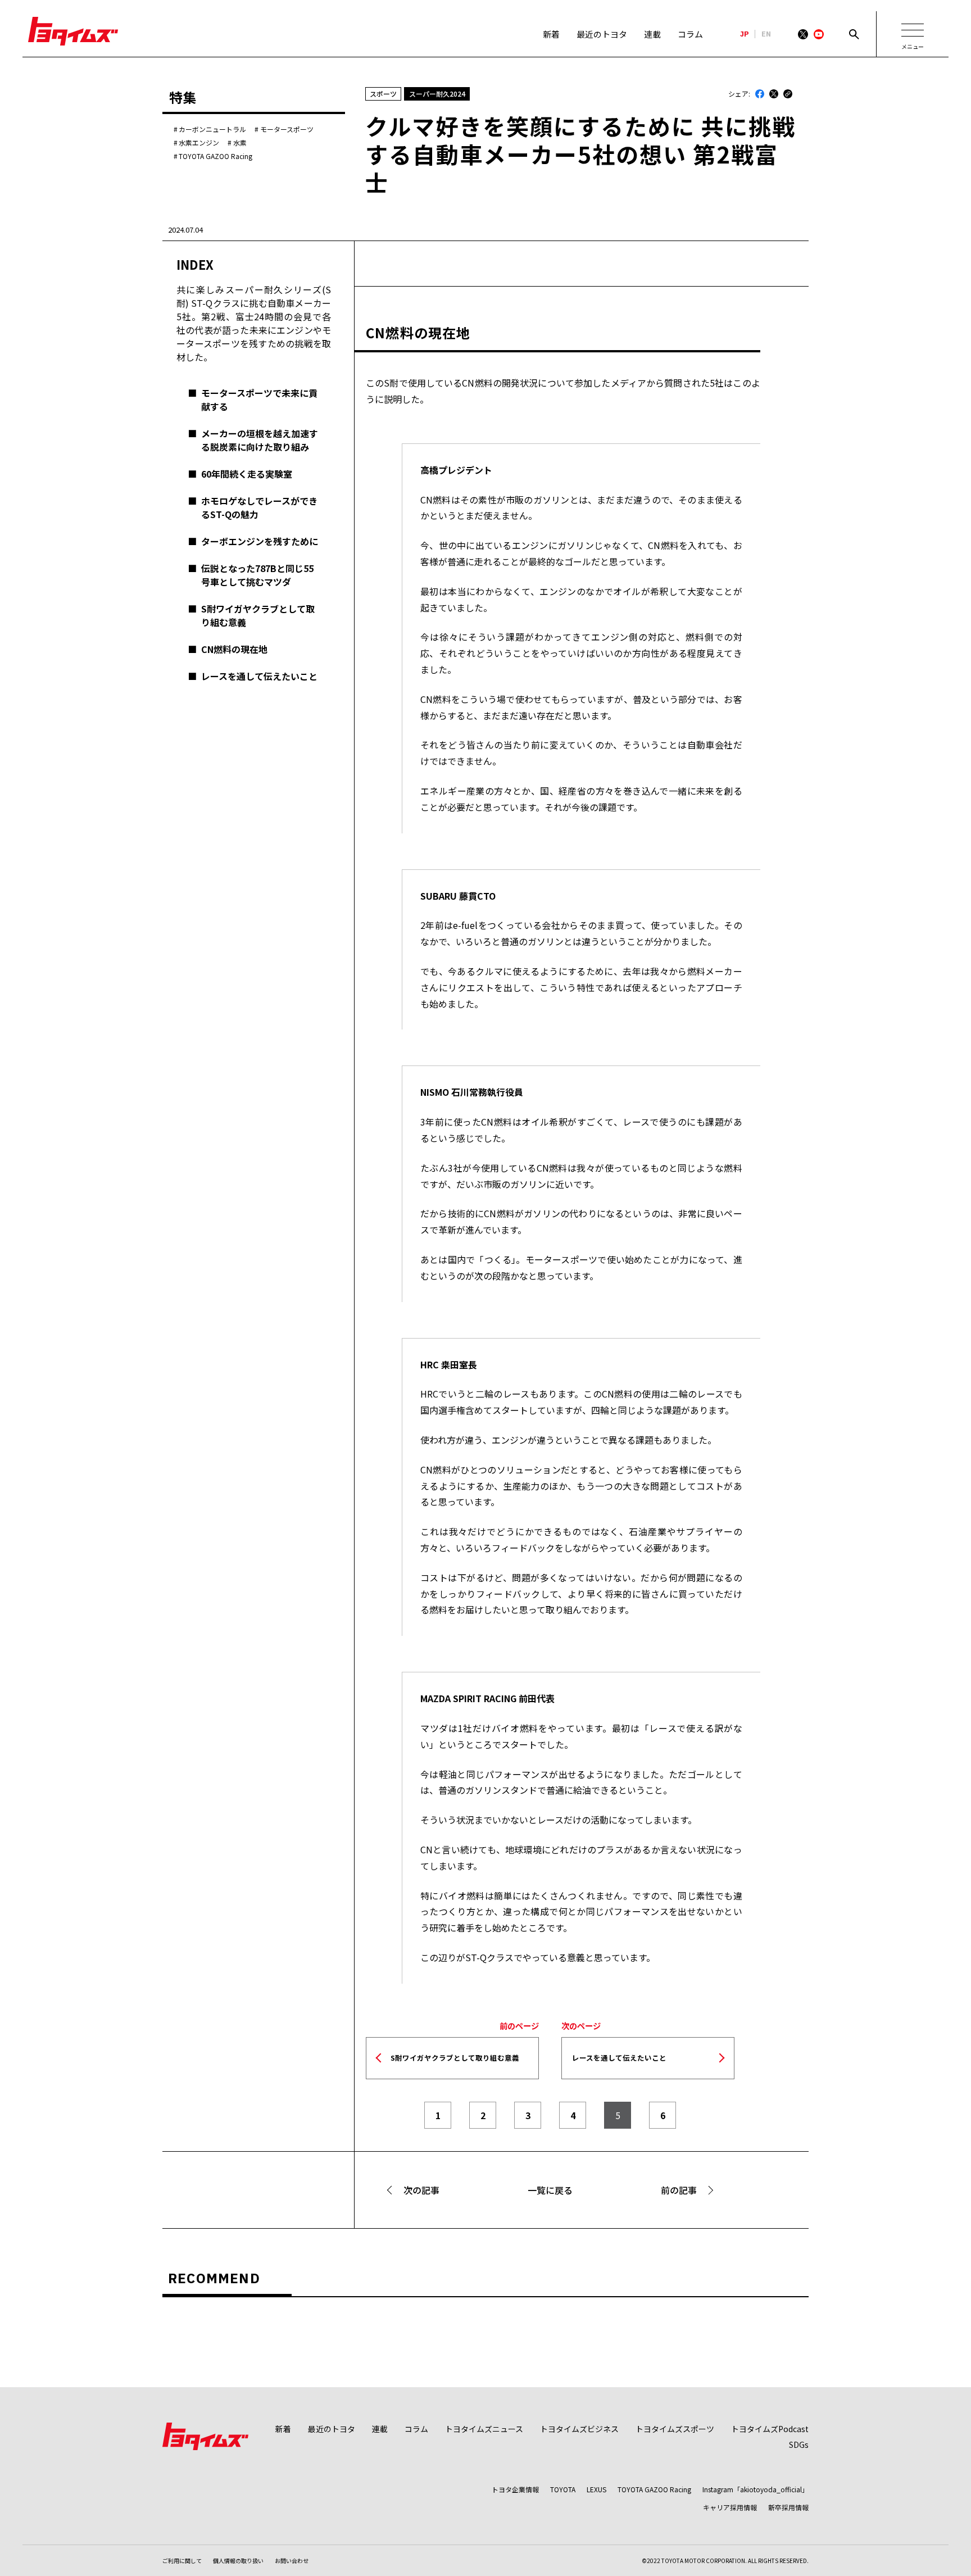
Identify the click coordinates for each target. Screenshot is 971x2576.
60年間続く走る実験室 (247, 474)
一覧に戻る (550, 2190)
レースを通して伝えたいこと (259, 676)
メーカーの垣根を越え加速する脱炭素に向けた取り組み (260, 440)
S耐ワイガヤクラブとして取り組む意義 (258, 615)
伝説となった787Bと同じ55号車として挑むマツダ (257, 575)
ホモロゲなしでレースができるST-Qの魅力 (259, 507)
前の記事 (679, 2190)
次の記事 (421, 2190)
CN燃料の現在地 (234, 649)
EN (766, 34)
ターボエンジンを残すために (260, 541)
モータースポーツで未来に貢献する (259, 400)
